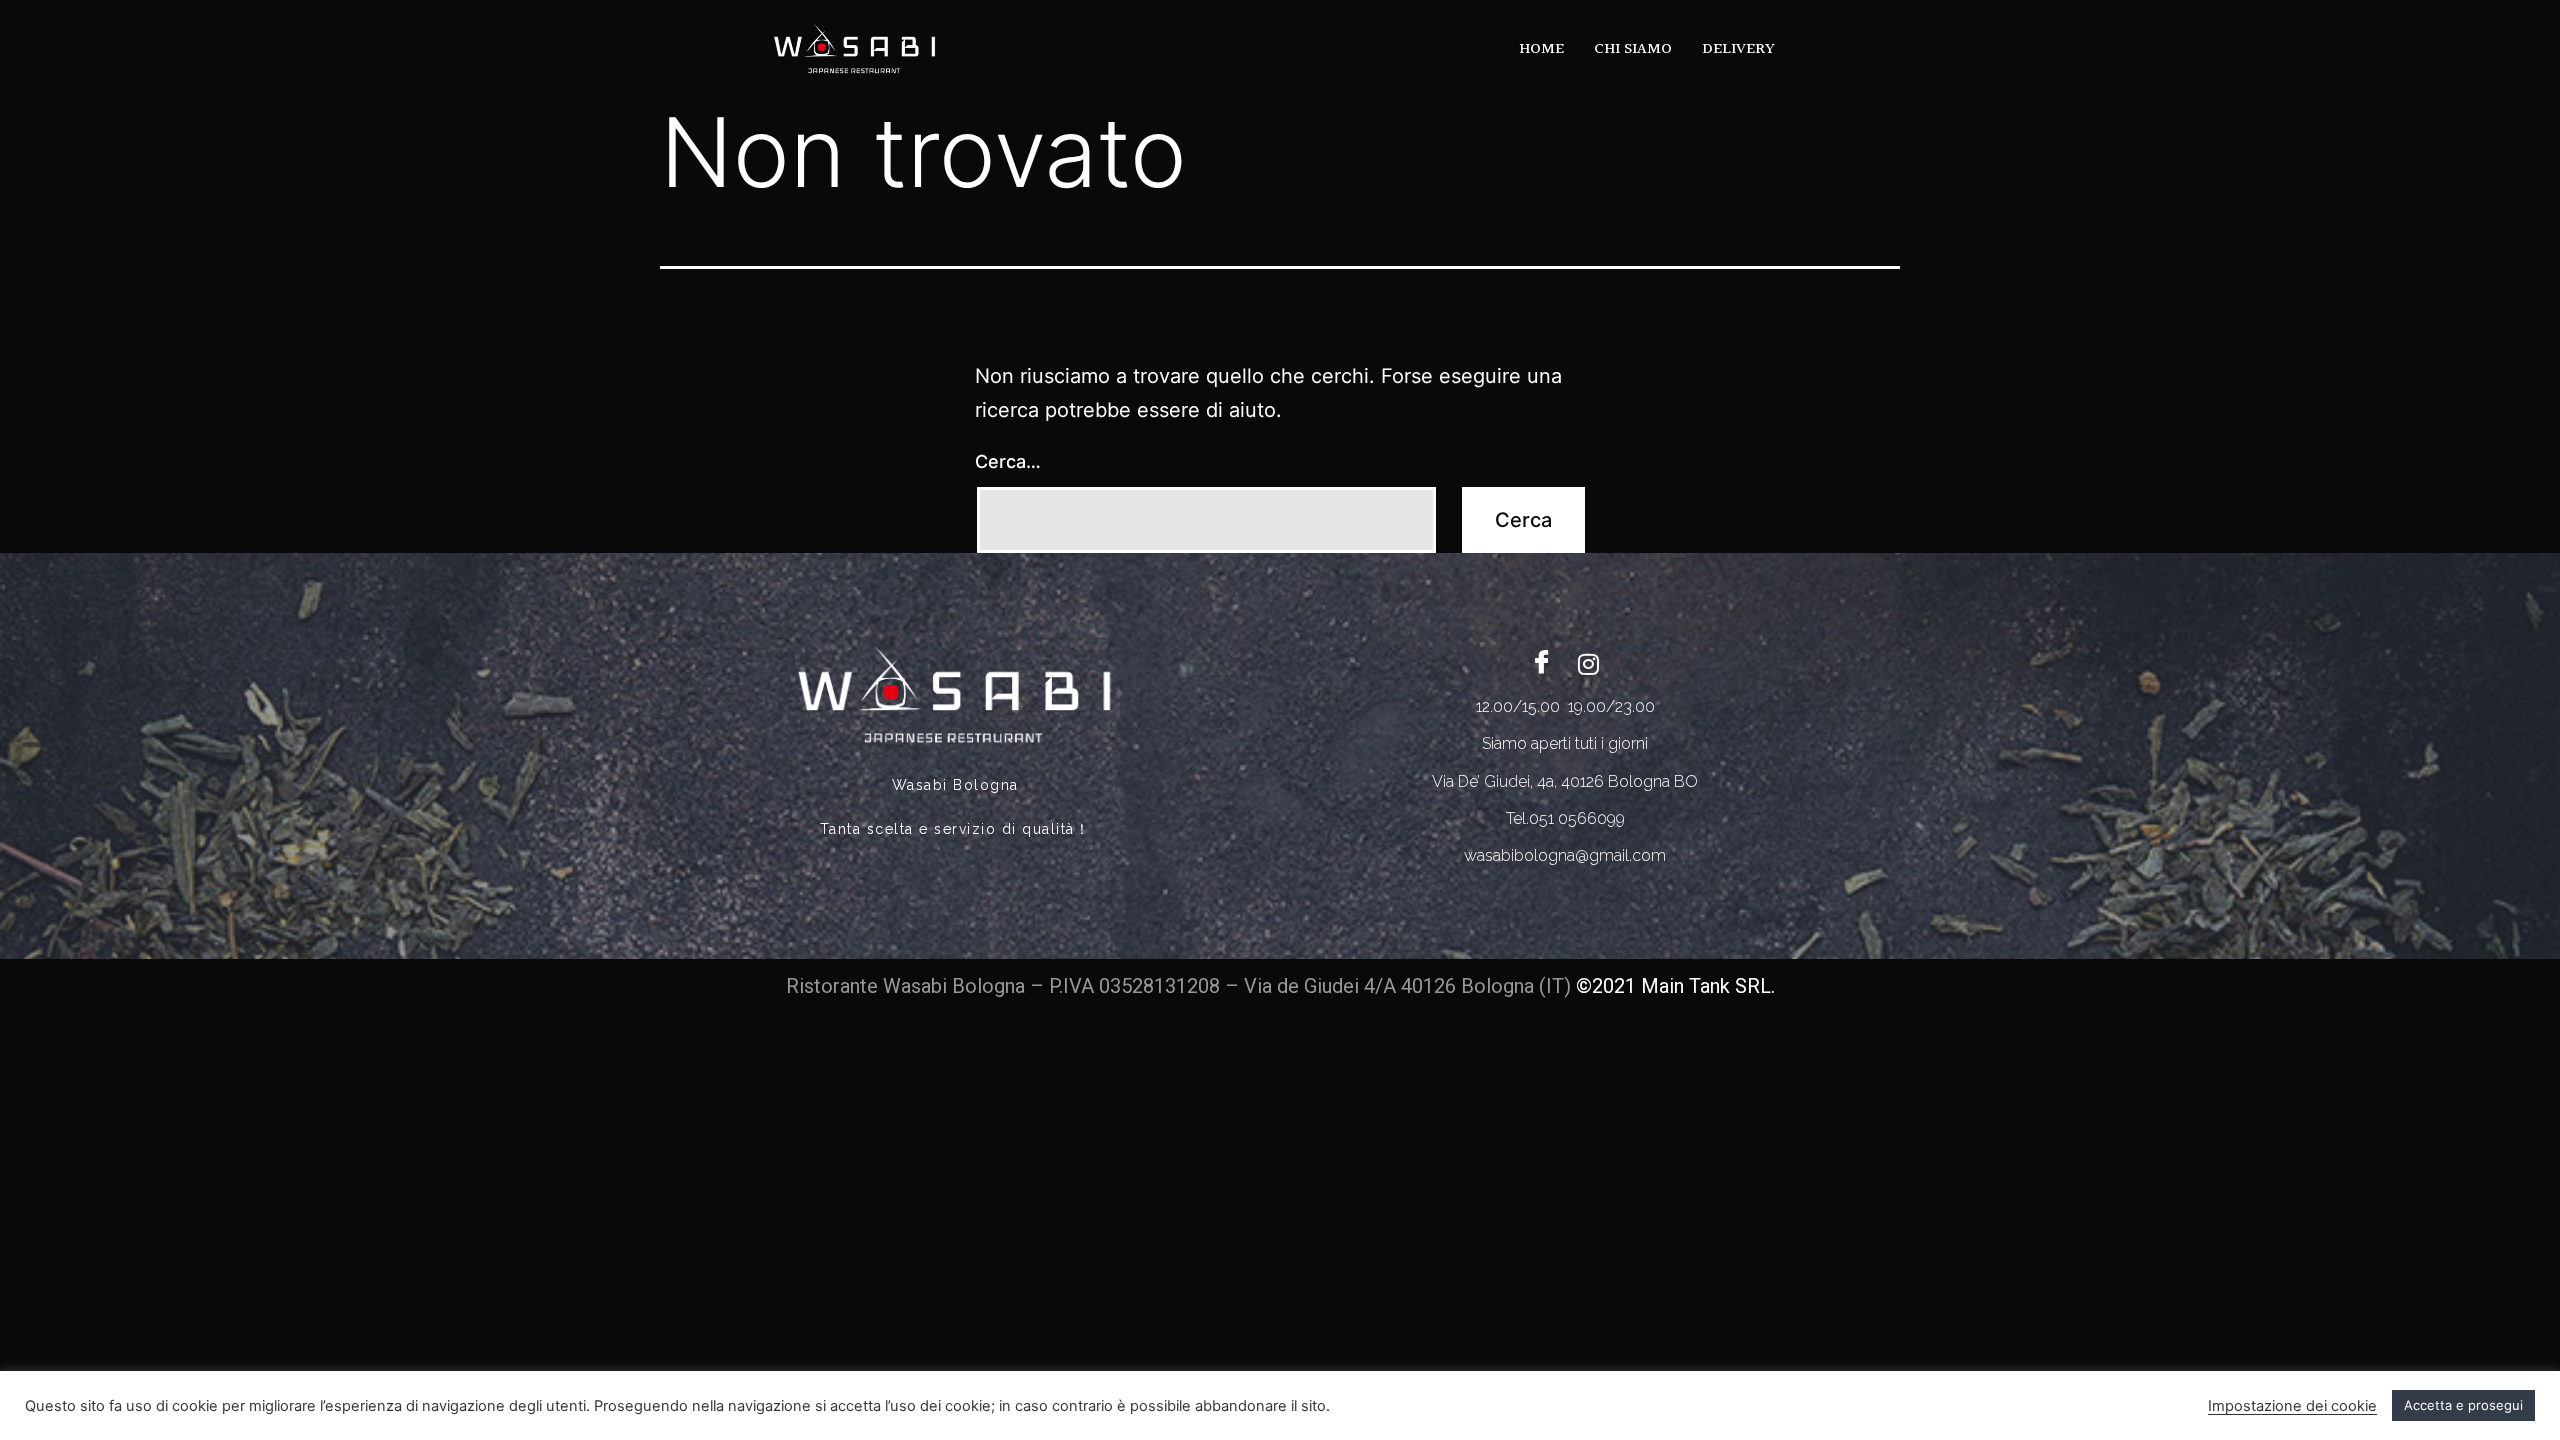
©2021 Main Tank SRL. (1675, 986)
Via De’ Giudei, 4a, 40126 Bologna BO (1565, 781)
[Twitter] (1588, 663)
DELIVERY (1738, 49)
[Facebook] (1542, 663)
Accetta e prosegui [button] (2463, 1405)
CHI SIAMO (1633, 49)
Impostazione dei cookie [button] (2292, 1406)
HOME (1541, 49)
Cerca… (1008, 461)
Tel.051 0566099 (1565, 818)
